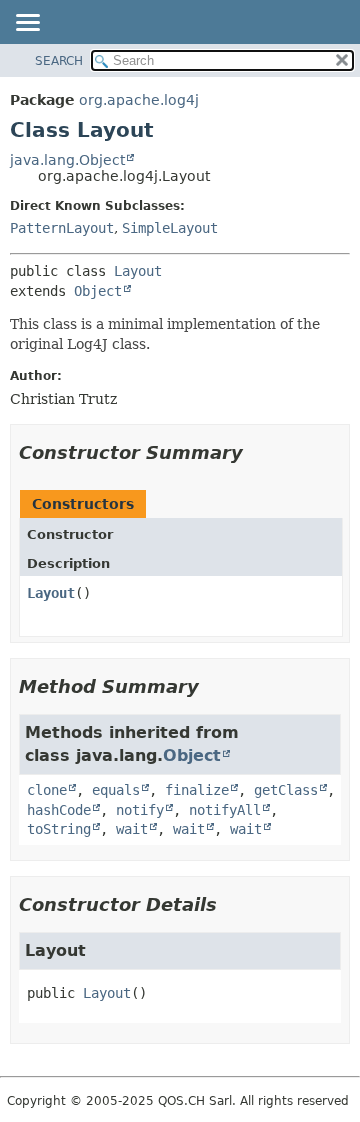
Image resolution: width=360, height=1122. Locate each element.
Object (98, 291)
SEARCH (59, 61)
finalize (197, 790)
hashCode (59, 810)
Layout (138, 271)
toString (59, 829)
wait (132, 829)
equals (116, 790)
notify (140, 810)
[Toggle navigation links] (27, 24)
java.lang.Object (67, 160)
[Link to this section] (257, 452)
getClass (286, 790)
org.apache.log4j (139, 100)
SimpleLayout (170, 228)
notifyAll (225, 810)
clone (47, 790)
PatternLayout (62, 228)
